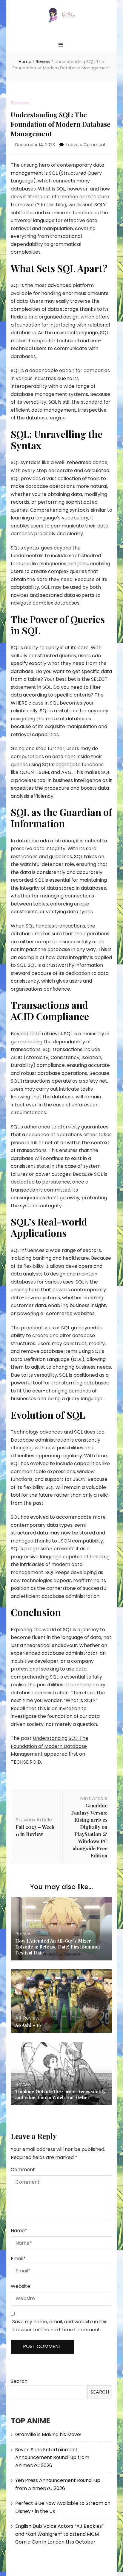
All (18, 2018)
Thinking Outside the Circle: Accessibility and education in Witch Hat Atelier (60, 2094)
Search (19, 2381)
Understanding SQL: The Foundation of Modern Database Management (50, 1746)
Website (20, 2286)
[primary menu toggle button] (61, 45)
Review (20, 103)
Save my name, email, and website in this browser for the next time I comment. (60, 2326)
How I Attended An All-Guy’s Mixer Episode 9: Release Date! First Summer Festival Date (58, 1947)
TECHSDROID (26, 1762)
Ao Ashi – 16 (28, 2025)
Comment (23, 2170)
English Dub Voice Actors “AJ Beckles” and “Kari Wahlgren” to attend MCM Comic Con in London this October (59, 2534)
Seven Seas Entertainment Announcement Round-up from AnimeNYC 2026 (52, 2458)
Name (19, 2231)
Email (18, 2259)
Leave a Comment (86, 145)
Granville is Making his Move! (48, 2434)
